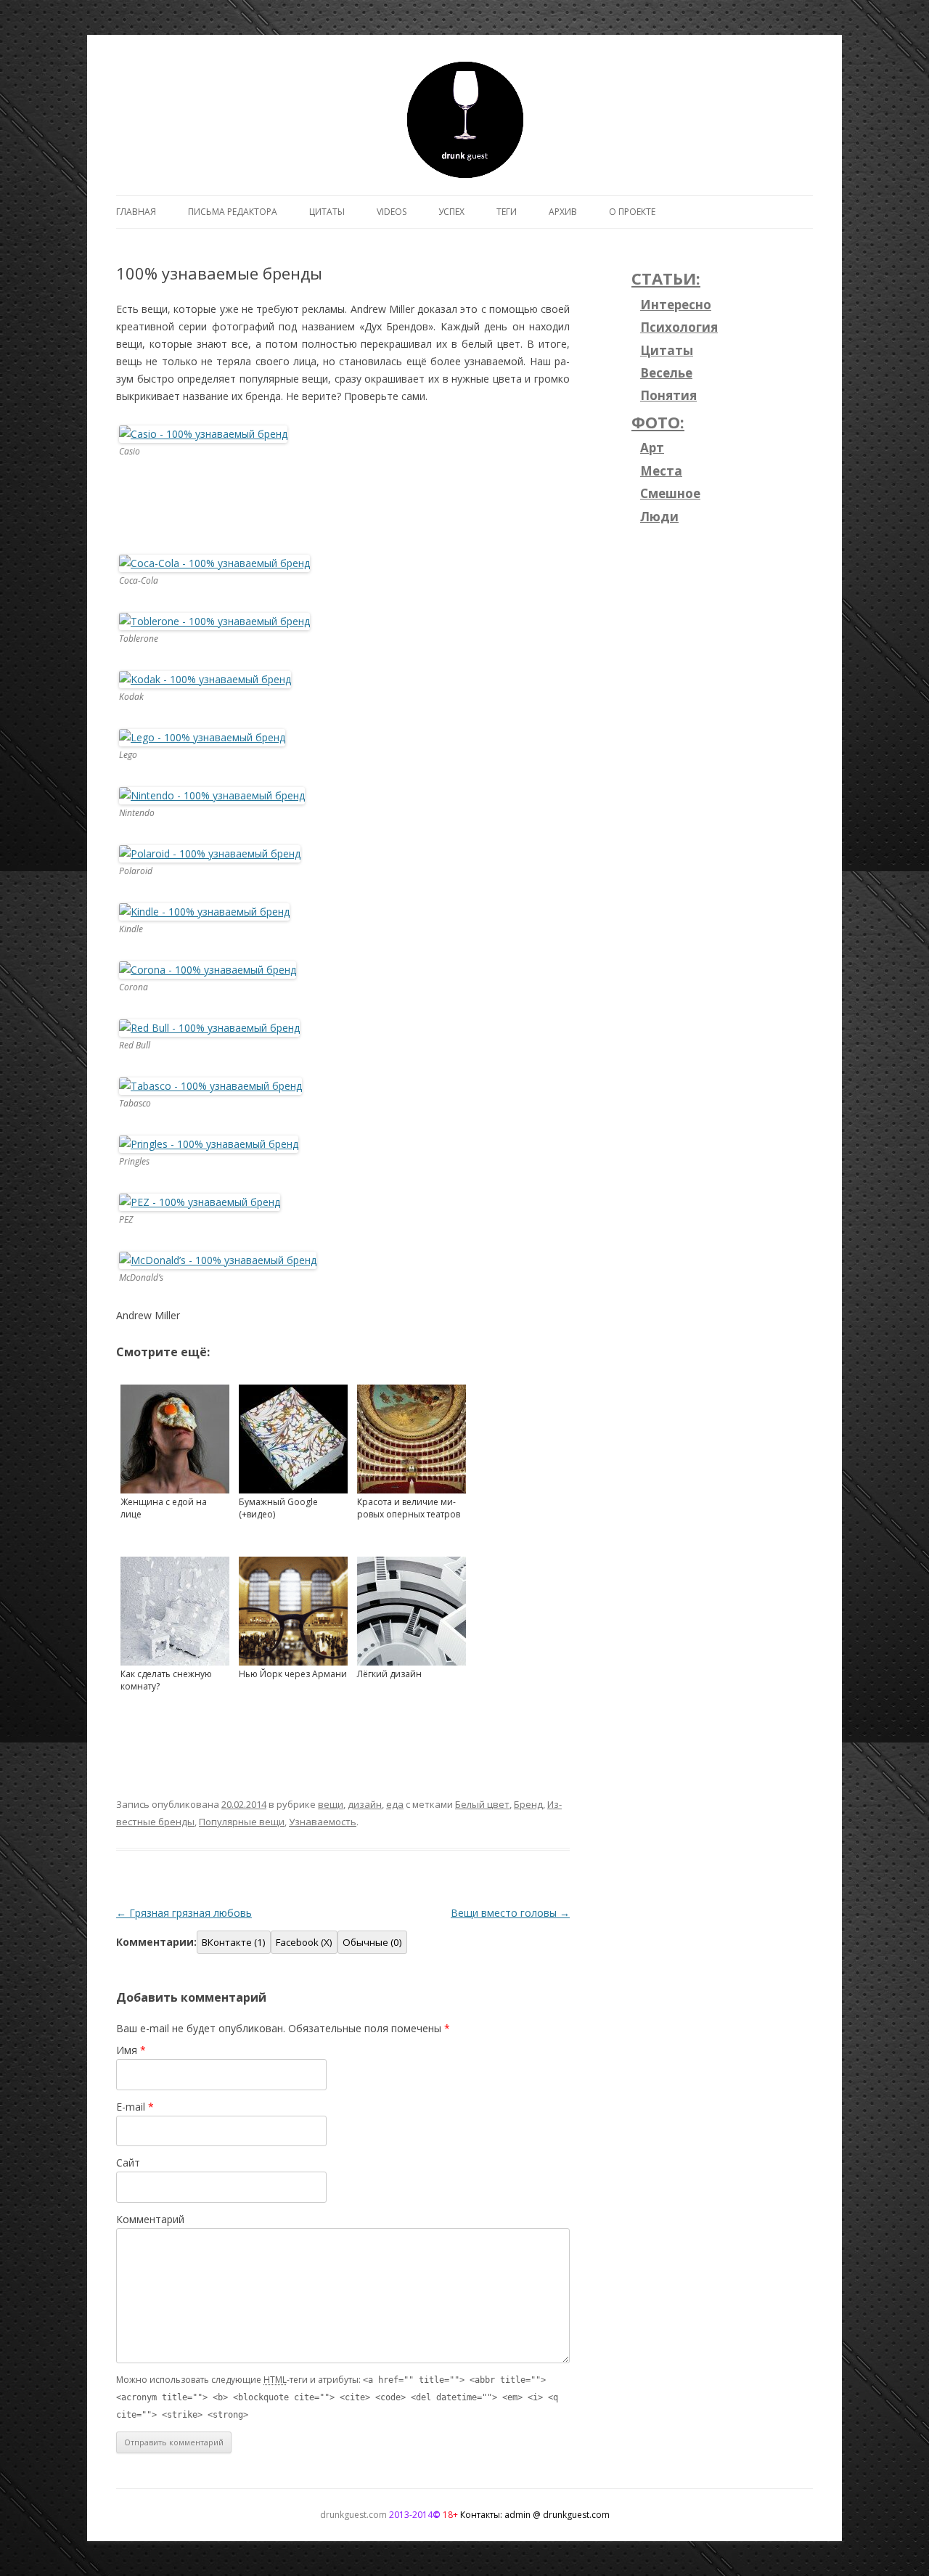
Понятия (668, 395)
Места (661, 471)
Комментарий (150, 2219)
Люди (659, 517)
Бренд (528, 1804)
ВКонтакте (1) (234, 1942)
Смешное (670, 493)
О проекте (632, 212)
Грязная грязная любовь (184, 1913)
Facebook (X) (304, 1942)
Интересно (676, 305)
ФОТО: (658, 422)
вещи (331, 1804)
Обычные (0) (372, 1942)
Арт (652, 448)
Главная (136, 212)
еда (395, 1804)
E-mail (135, 2107)
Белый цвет (482, 1804)
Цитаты (327, 212)
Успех (451, 212)
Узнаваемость (323, 1822)
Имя (131, 2050)
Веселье (666, 373)
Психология (679, 327)
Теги (507, 212)
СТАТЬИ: (666, 278)
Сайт (128, 2163)
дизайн (365, 1804)
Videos (392, 212)
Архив (563, 212)
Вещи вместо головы (510, 1913)
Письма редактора (233, 212)
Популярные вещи (242, 1822)
